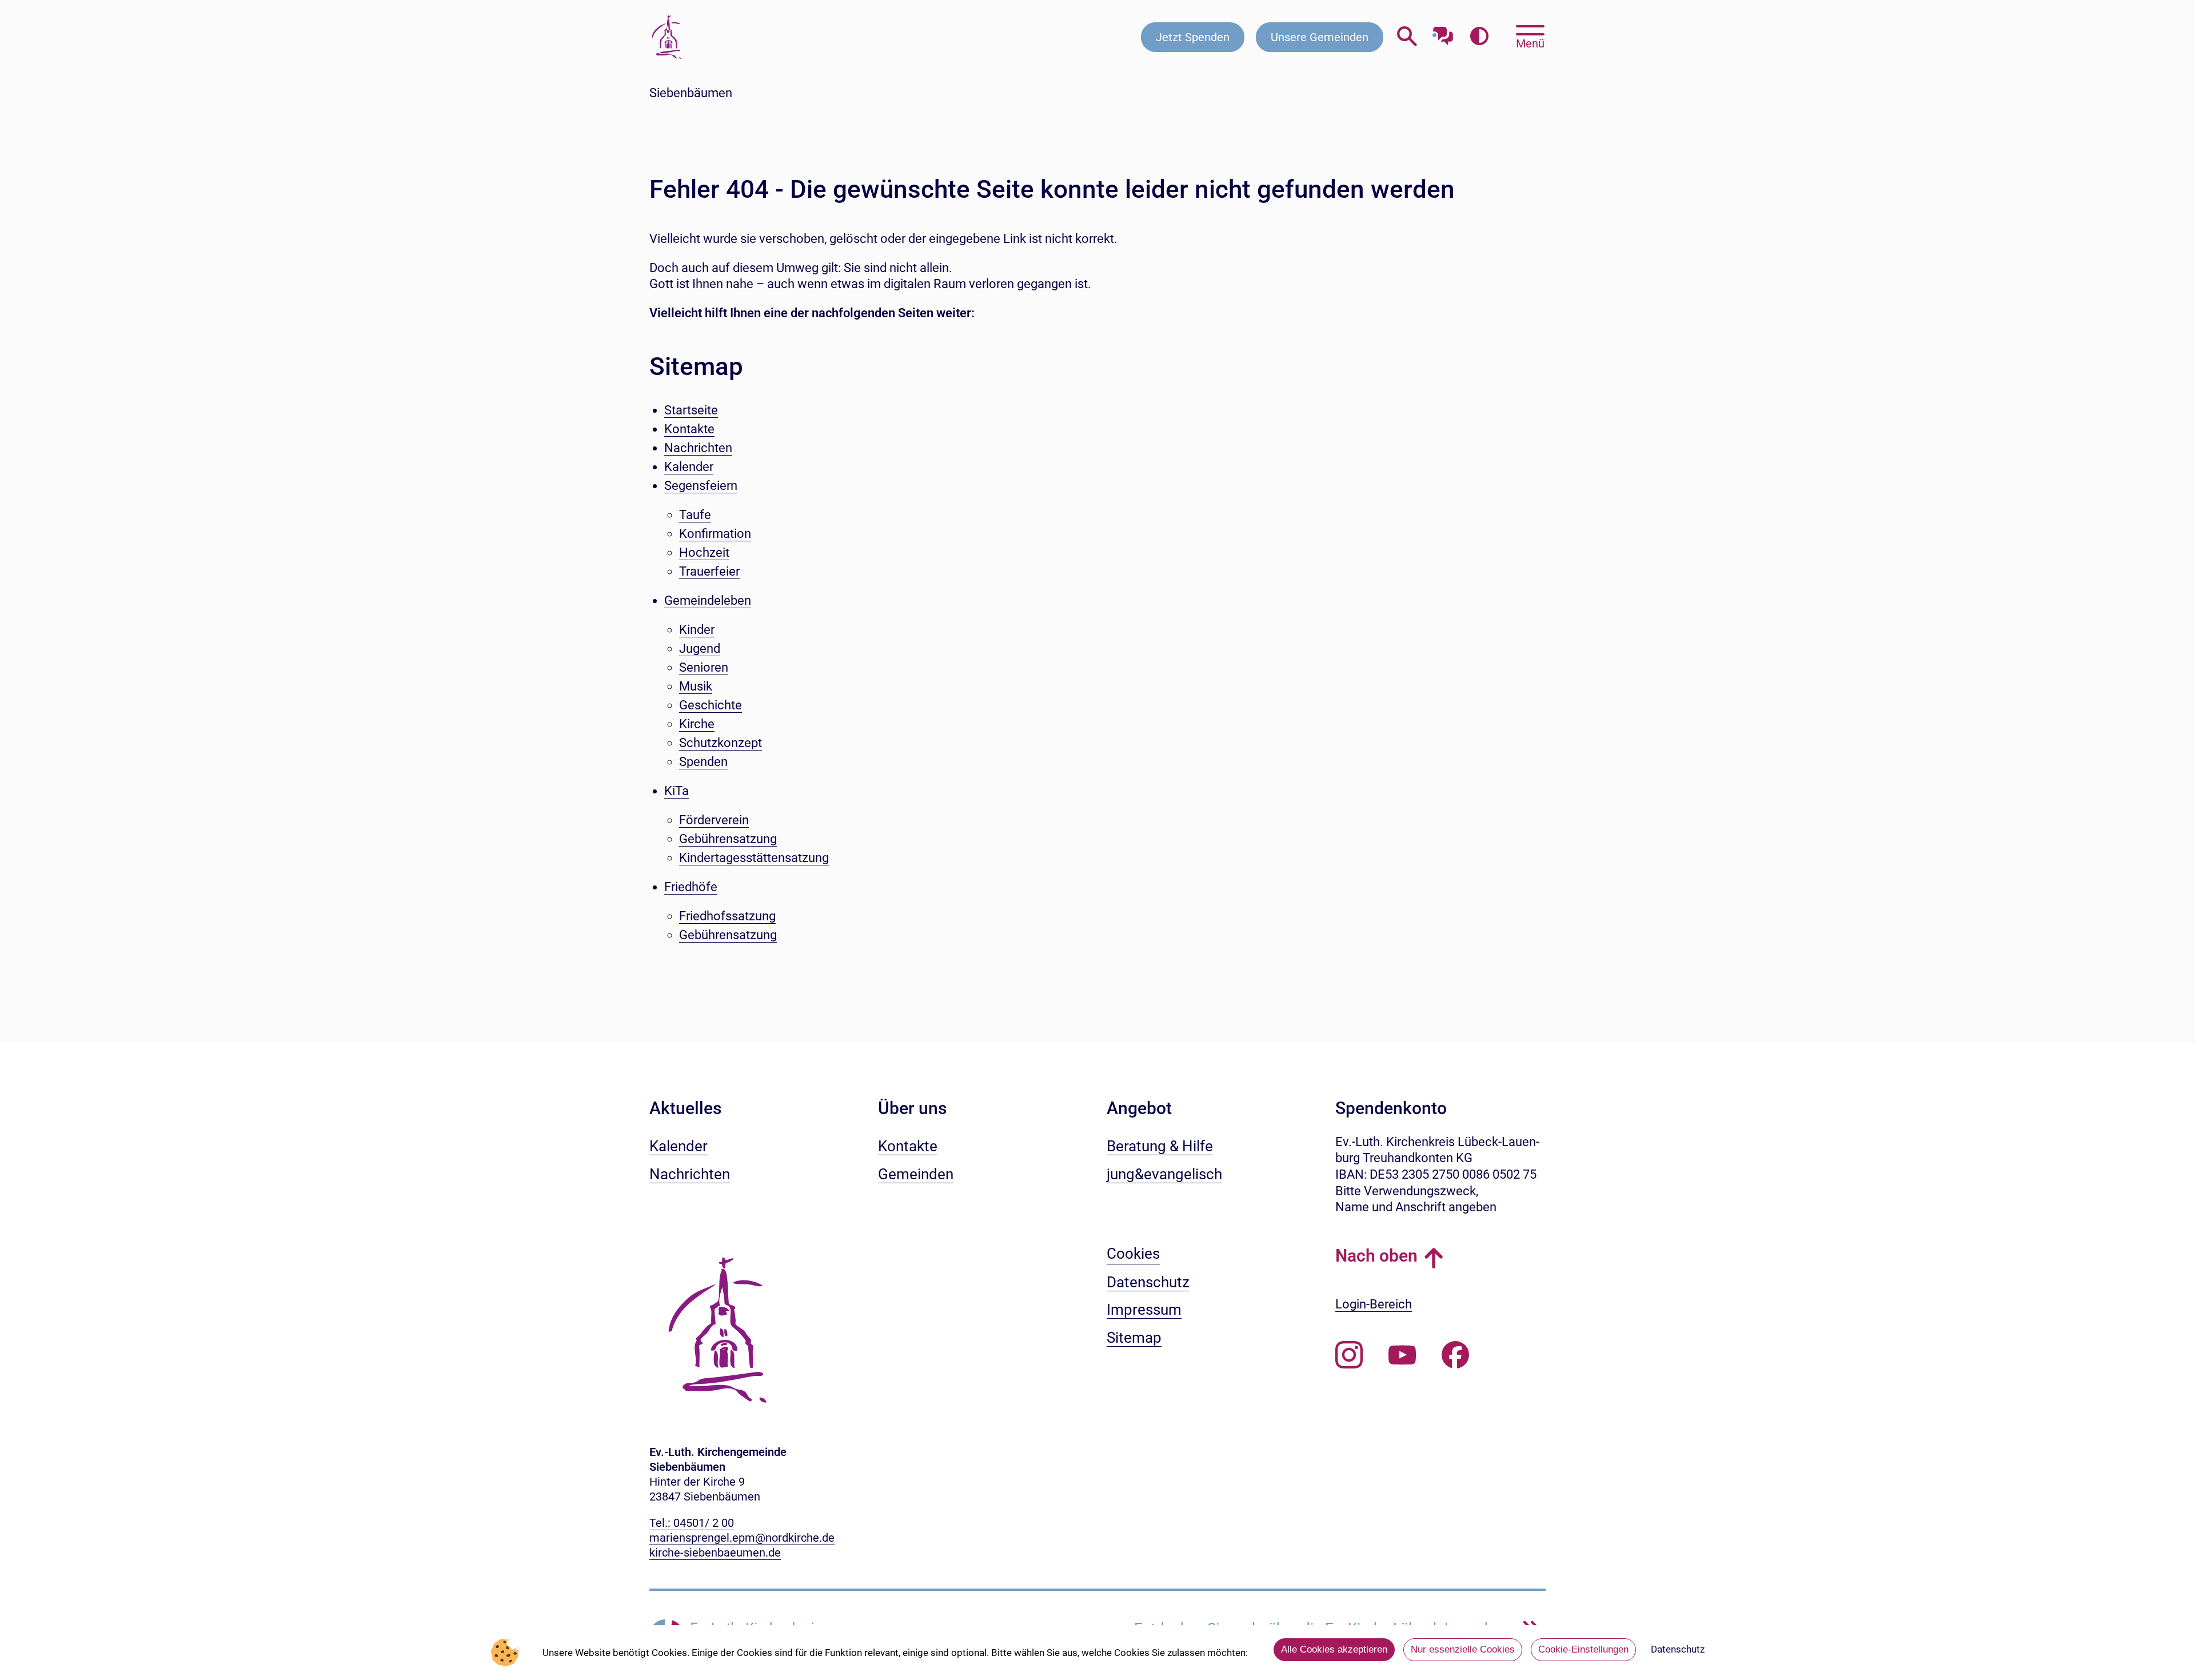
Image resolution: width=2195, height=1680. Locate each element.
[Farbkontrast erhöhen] (1479, 37)
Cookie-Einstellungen (1583, 1649)
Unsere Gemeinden (1320, 37)
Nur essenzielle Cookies (1463, 1649)
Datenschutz (1678, 1649)
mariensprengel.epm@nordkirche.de (742, 1538)
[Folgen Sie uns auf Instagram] (1349, 1355)
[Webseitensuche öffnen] (1407, 37)
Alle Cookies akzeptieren (1334, 1649)
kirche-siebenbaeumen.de (715, 1553)
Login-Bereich (1374, 1304)
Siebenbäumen (691, 93)
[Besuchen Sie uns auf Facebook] (1455, 1355)
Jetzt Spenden (1193, 37)
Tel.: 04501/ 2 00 (692, 1523)
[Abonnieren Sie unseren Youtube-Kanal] (1402, 1355)
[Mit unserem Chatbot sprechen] (1443, 33)
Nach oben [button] (1376, 1256)
